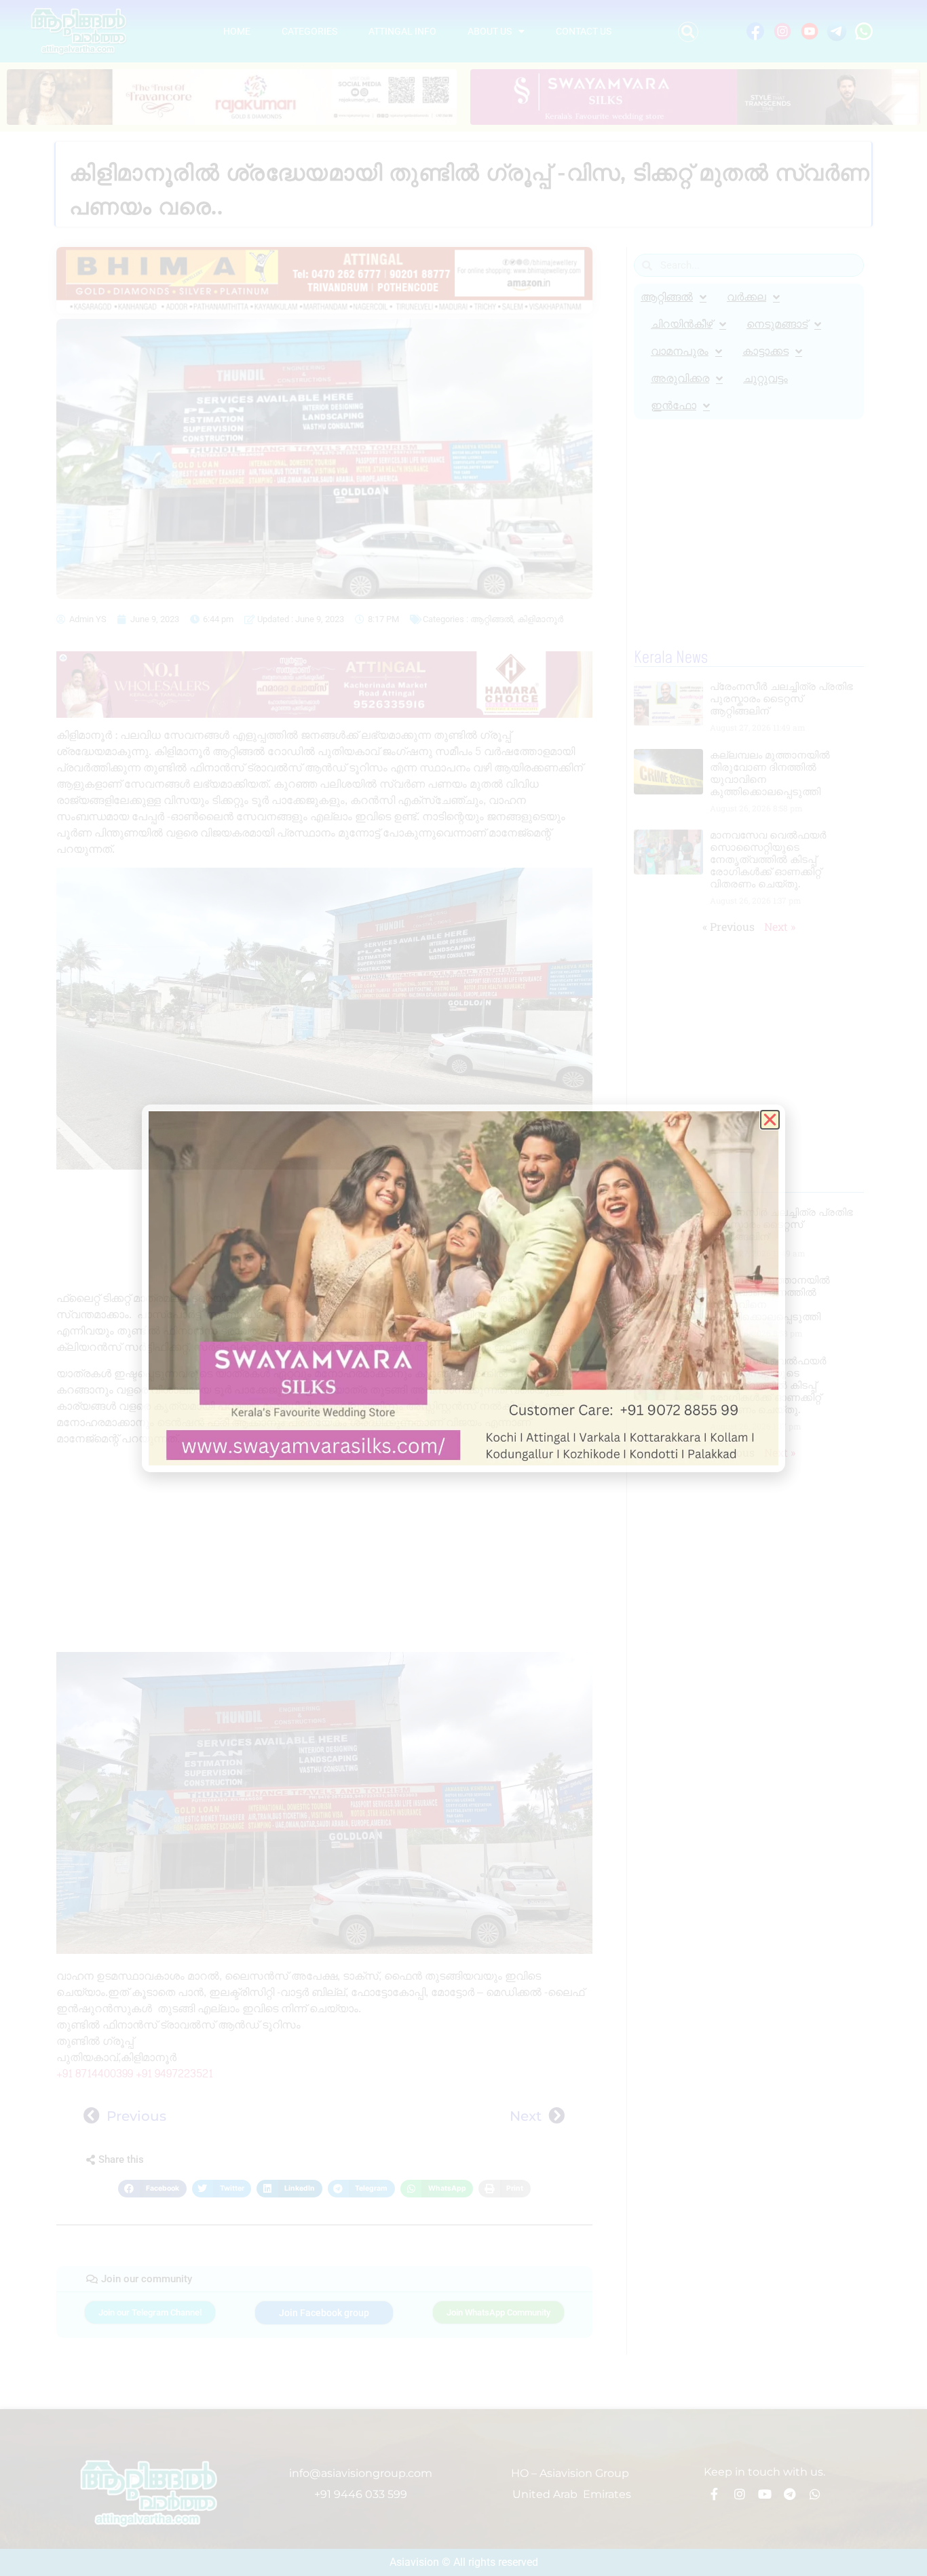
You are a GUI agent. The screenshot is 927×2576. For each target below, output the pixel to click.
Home (237, 31)
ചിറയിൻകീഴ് (682, 324)
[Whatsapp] (815, 2494)
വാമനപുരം (680, 351)
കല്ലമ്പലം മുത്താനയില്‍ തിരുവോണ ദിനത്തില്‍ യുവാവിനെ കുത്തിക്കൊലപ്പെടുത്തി (770, 773)
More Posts (668, 1184)
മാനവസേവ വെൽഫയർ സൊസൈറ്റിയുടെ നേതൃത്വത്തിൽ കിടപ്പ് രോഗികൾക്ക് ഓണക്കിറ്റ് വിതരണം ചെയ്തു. (768, 859)
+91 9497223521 (174, 2074)
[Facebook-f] (715, 2494)
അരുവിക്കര (680, 378)
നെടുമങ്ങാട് (777, 324)
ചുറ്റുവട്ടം (765, 378)
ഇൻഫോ (674, 405)
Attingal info (402, 31)
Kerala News (671, 658)
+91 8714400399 (95, 2074)
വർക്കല (746, 297)
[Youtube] (765, 2494)
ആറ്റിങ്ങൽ (492, 619)
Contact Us (584, 31)
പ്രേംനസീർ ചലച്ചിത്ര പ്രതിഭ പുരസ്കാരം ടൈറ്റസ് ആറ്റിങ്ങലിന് (781, 698)
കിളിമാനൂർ (540, 619)
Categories (309, 31)
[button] (688, 32)
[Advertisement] (324, 1234)
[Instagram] (740, 2494)
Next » (780, 926)
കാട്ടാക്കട (765, 351)
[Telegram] (790, 2494)
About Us (490, 31)
